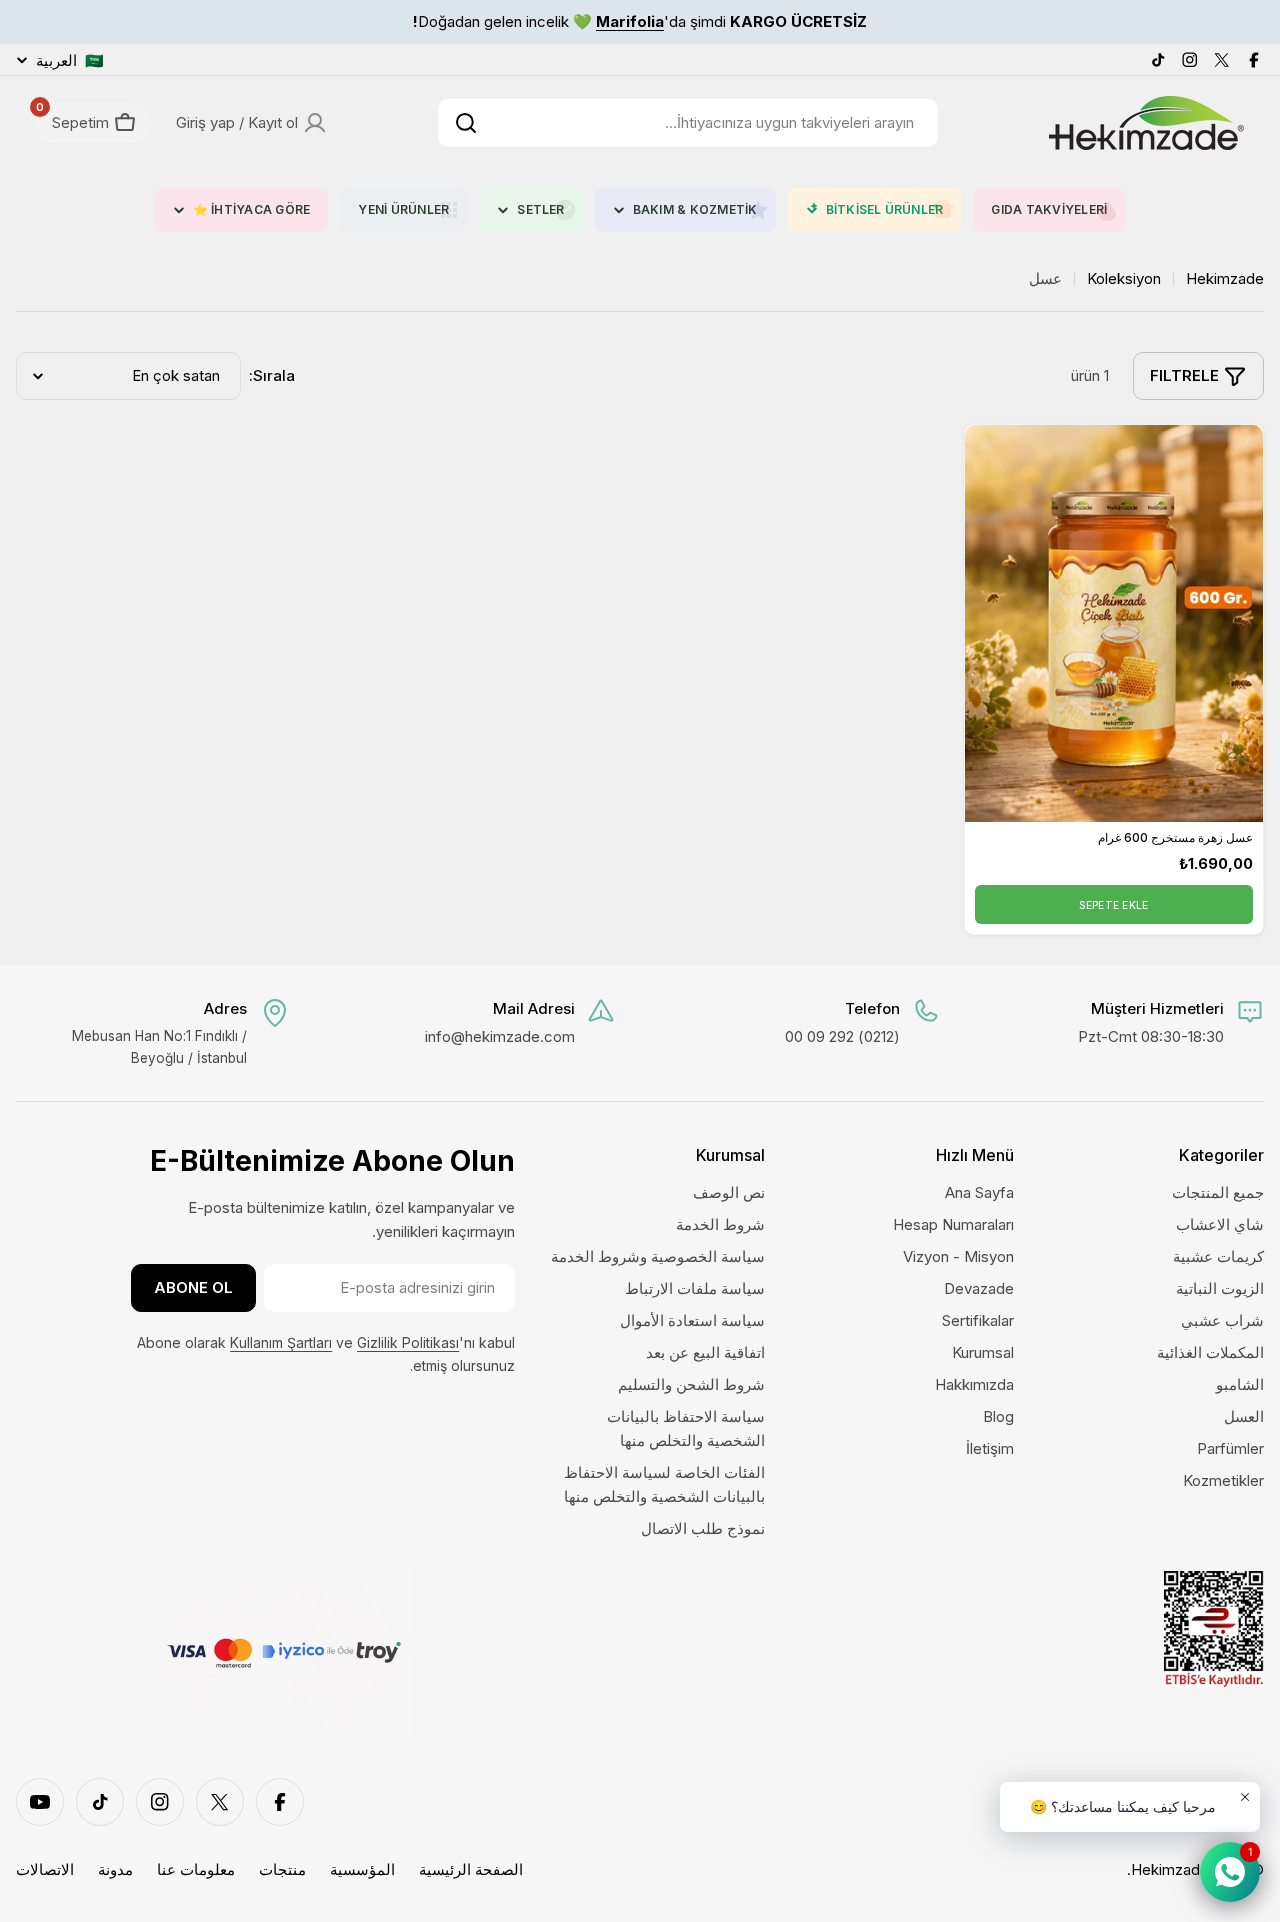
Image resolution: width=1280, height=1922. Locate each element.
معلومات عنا (196, 1869)
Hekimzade (1225, 278)
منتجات (282, 1869)
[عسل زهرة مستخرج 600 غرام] (1114, 623)
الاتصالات (45, 1869)
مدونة (115, 1869)
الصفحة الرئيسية (471, 1869)
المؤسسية (362, 1869)
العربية (70, 60)
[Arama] (466, 123)
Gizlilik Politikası (408, 1342)
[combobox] (688, 123)
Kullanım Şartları (281, 1342)
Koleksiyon (1124, 278)
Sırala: (272, 375)
